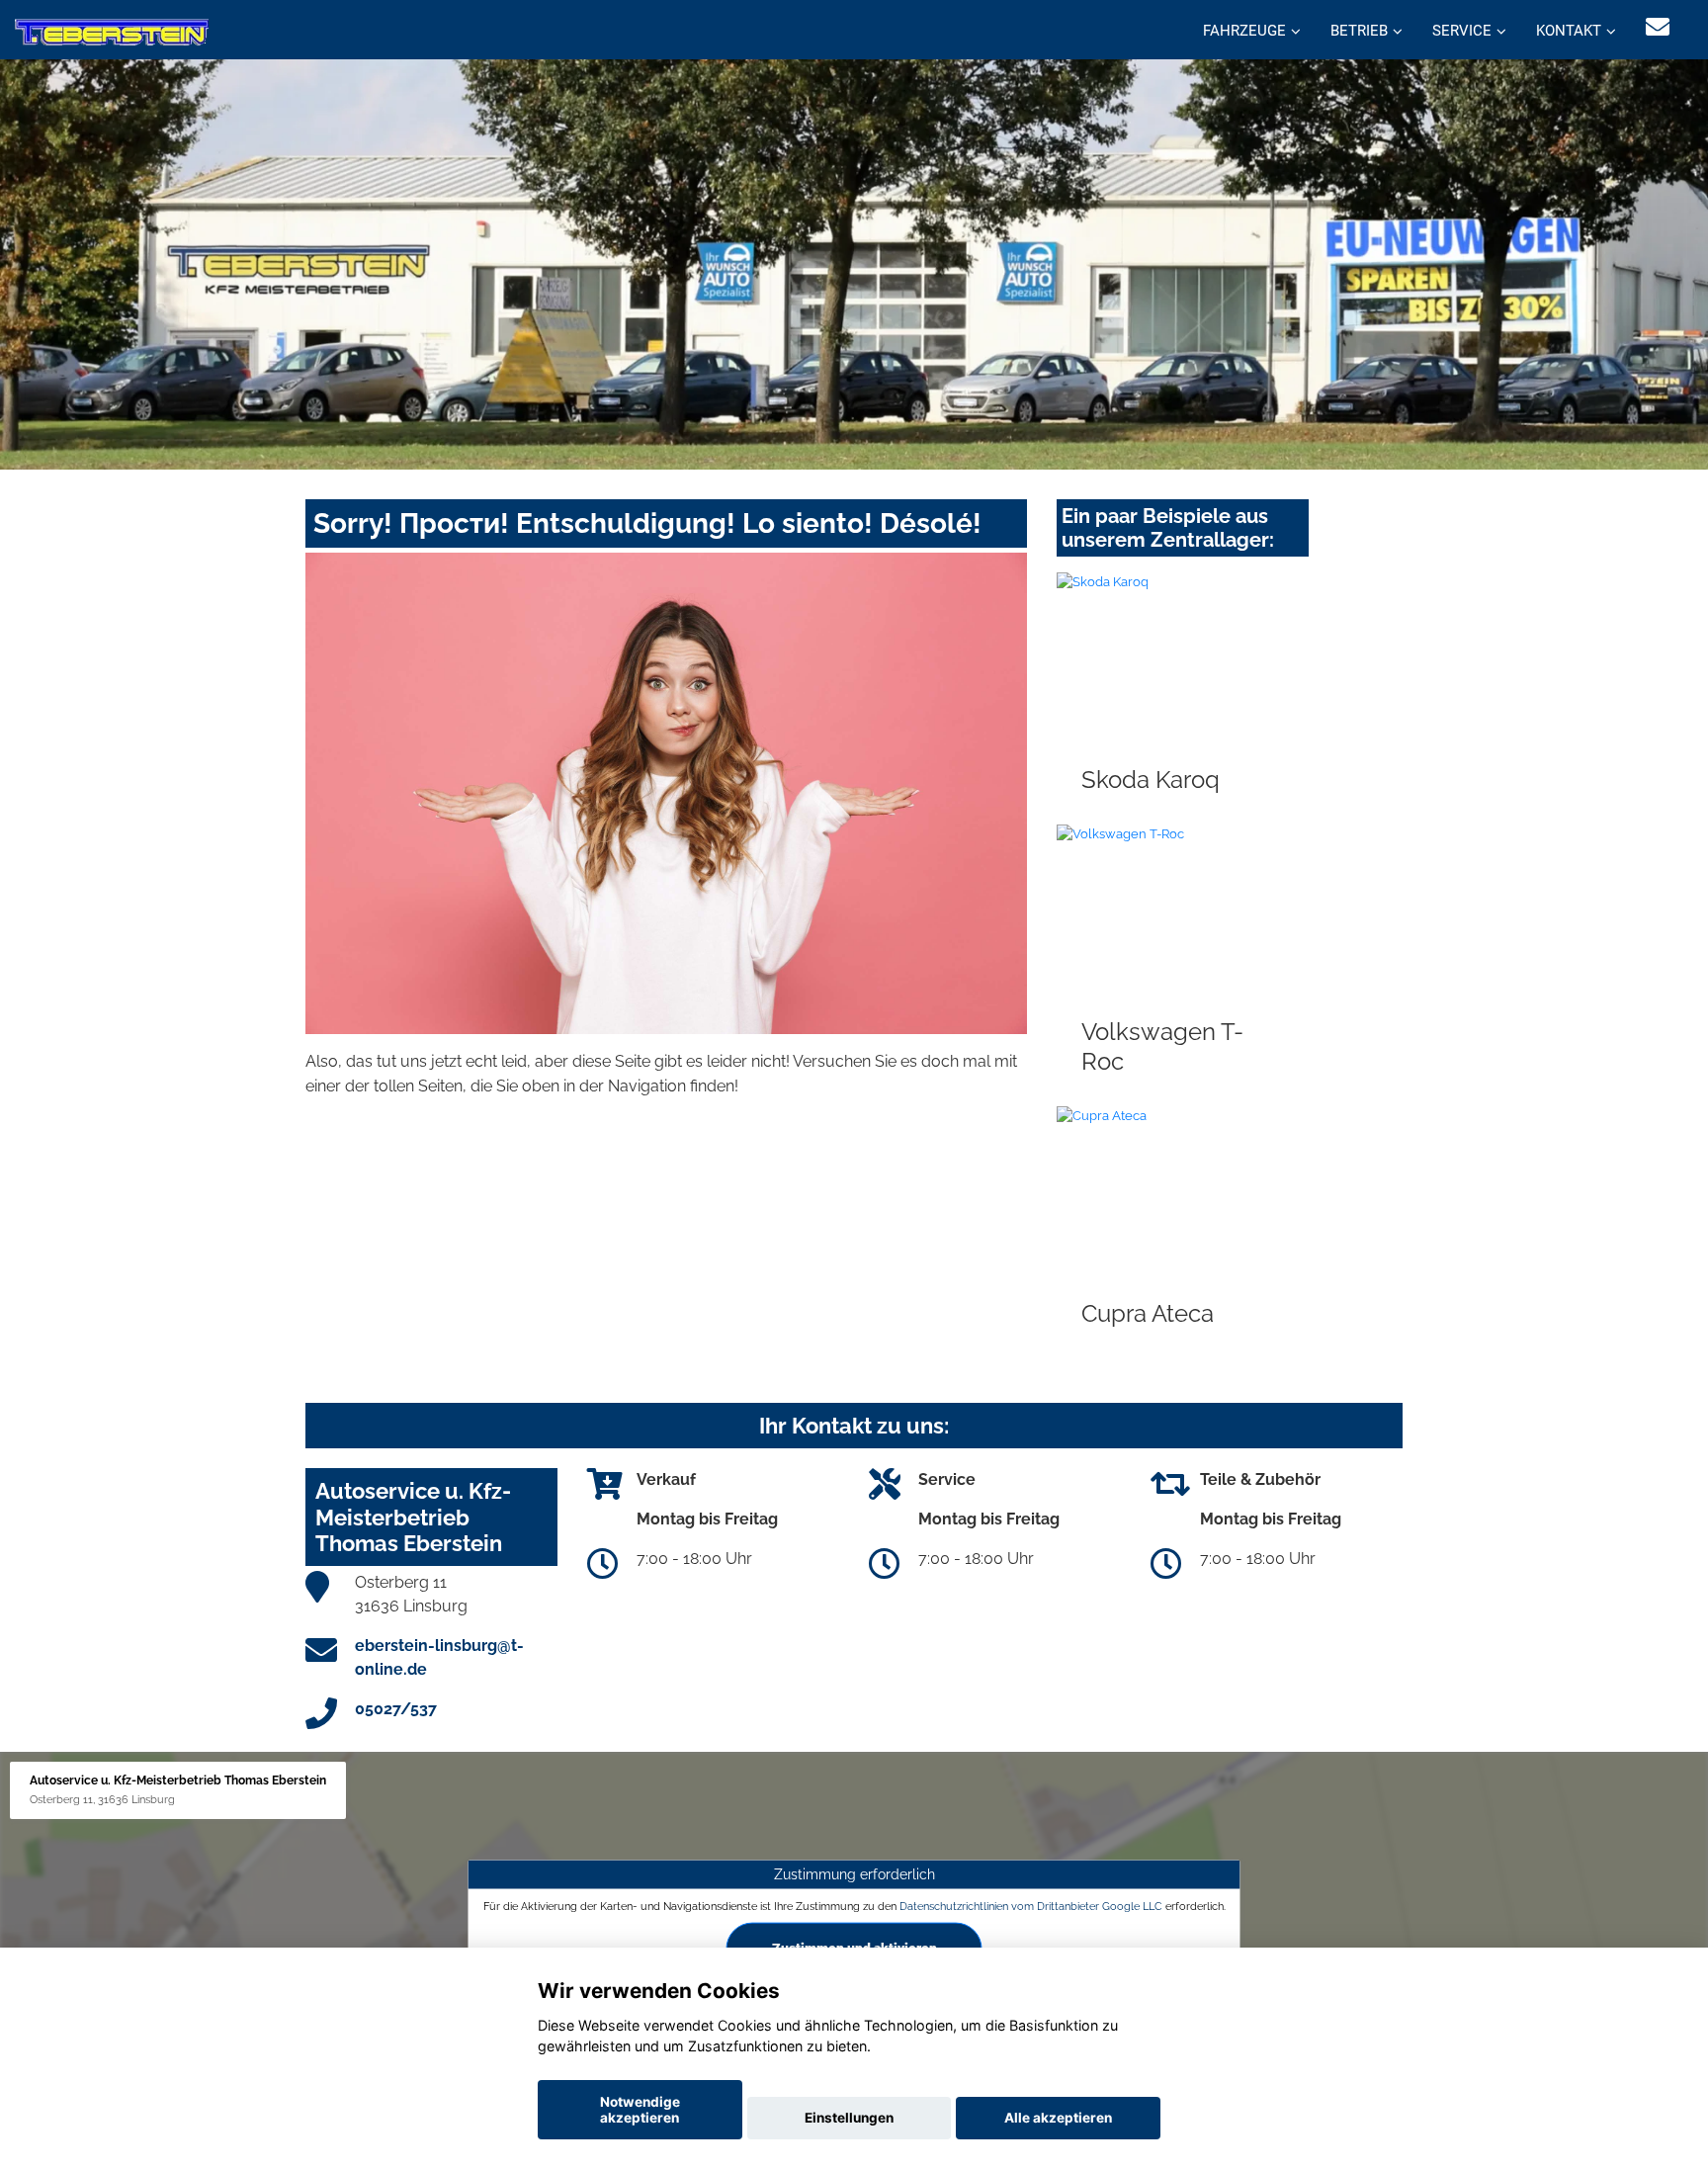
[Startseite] (112, 32)
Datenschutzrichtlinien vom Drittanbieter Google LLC (1031, 1906)
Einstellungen (849, 2118)
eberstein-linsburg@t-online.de (439, 1657)
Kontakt (1569, 31)
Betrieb (1359, 31)
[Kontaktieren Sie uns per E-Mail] (1658, 27)
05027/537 (396, 1709)
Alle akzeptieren (1058, 2118)
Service (1462, 31)
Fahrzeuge (1244, 31)
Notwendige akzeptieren (640, 2110)
